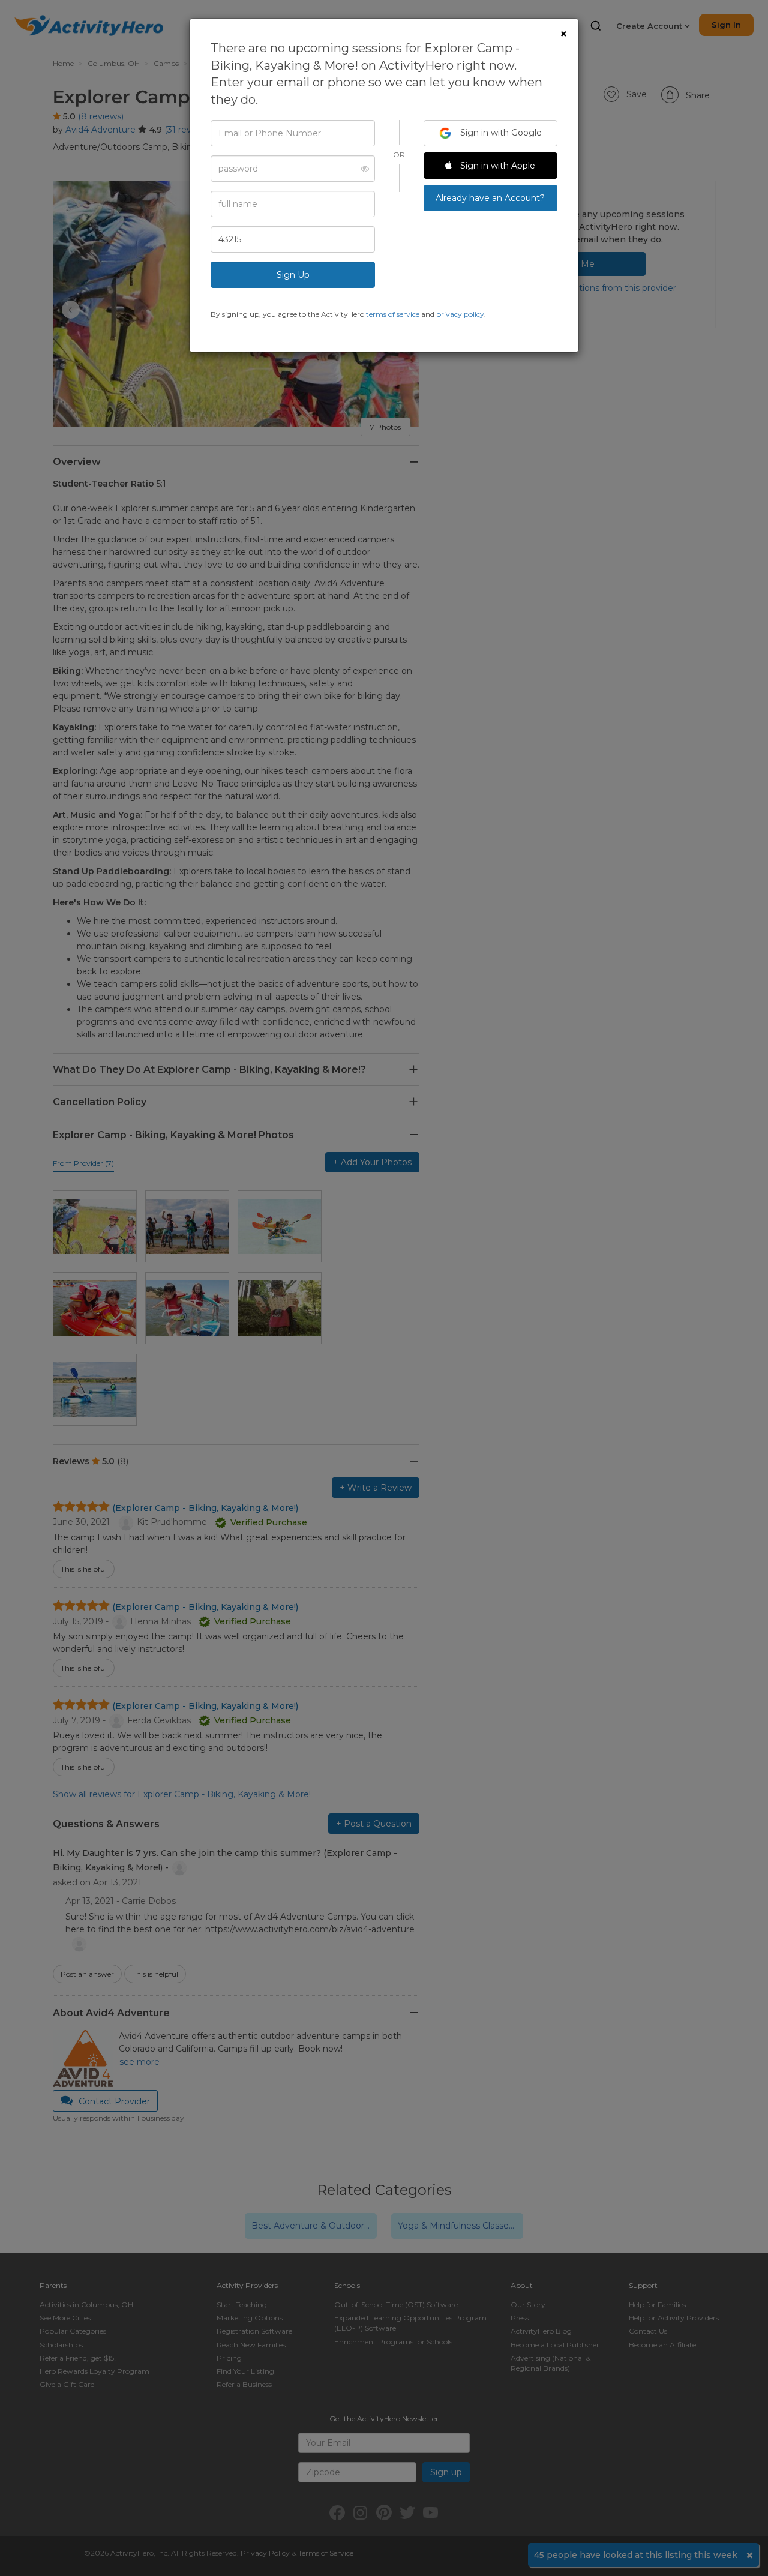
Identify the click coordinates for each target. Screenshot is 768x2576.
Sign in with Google (500, 133)
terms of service (393, 314)
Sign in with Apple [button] (496, 166)
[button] (361, 169)
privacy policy (460, 314)
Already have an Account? (490, 198)
